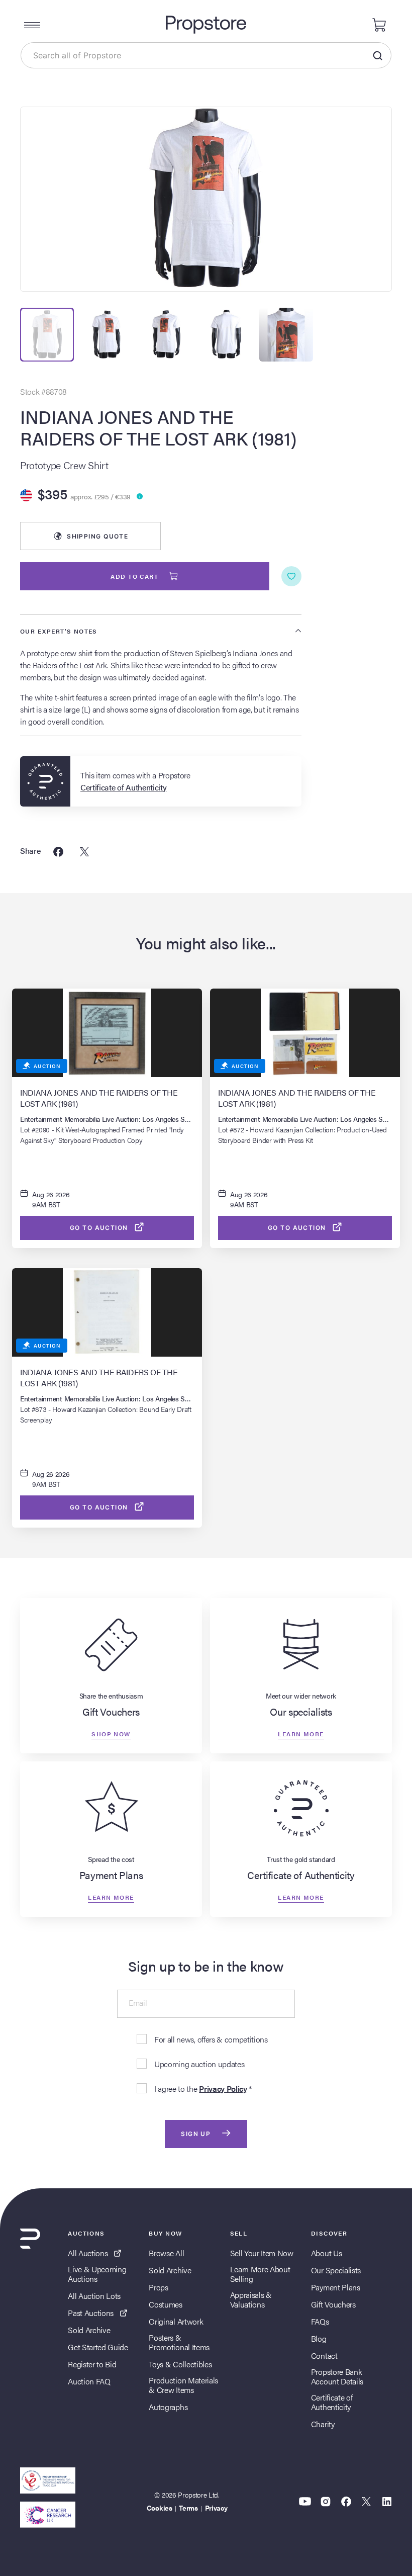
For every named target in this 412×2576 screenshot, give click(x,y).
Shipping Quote (97, 536)
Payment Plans (336, 2287)
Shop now (111, 1734)
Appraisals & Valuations (251, 2299)
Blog (319, 2338)
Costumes (165, 2304)
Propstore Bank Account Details (337, 2376)
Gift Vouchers (333, 2304)
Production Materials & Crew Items (183, 2385)
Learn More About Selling (260, 2274)
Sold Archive (89, 2330)
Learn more (301, 1734)
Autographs (168, 2407)
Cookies (160, 2508)
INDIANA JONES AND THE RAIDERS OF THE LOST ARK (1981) (158, 427)
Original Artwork (176, 2321)
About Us (326, 2253)
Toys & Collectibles (180, 2364)
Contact (324, 2356)
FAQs (320, 2321)
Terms (188, 2508)
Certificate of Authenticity (332, 2402)
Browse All (166, 2253)
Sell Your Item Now (262, 2253)
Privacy (216, 2508)
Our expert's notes (59, 631)
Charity (323, 2424)
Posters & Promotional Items (179, 2342)
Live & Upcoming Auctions (97, 2274)
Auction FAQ (89, 2381)
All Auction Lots (94, 2296)
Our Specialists (336, 2270)
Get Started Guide (98, 2347)
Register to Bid (92, 2364)
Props (158, 2287)
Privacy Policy (223, 2089)
